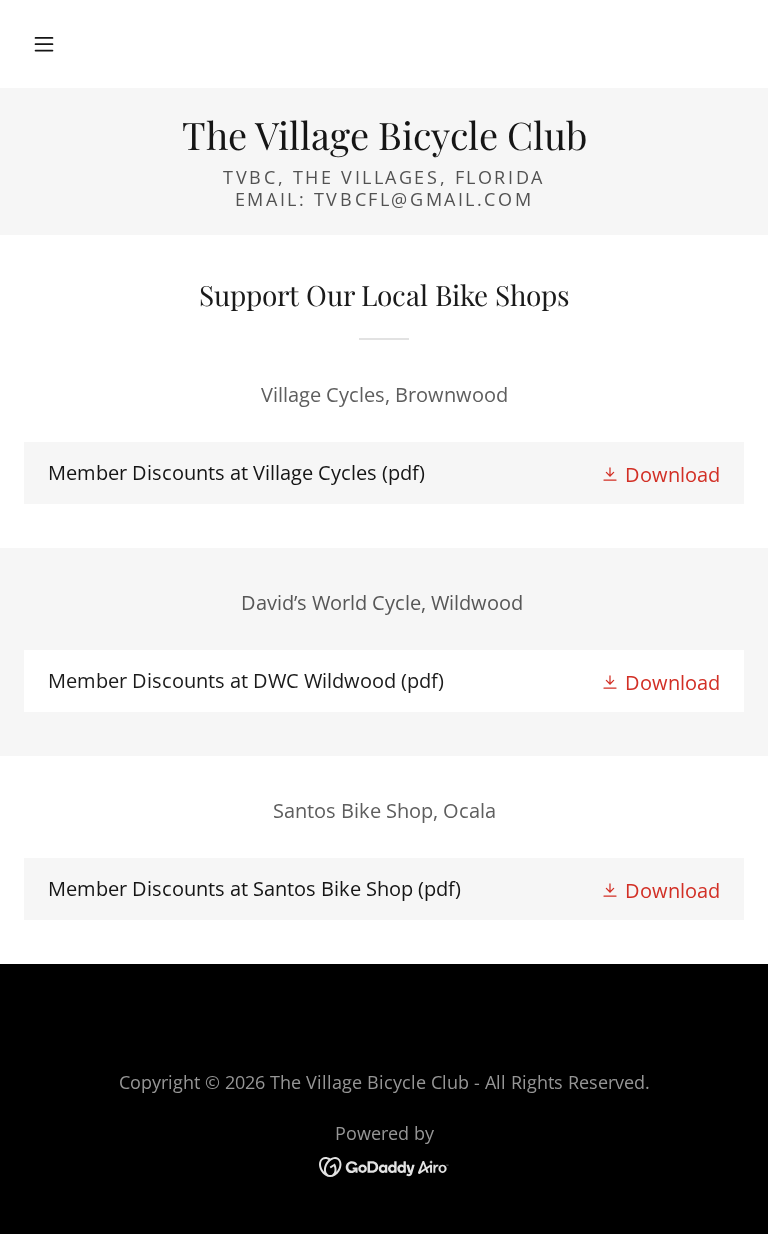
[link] (384, 142)
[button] (44, 44)
